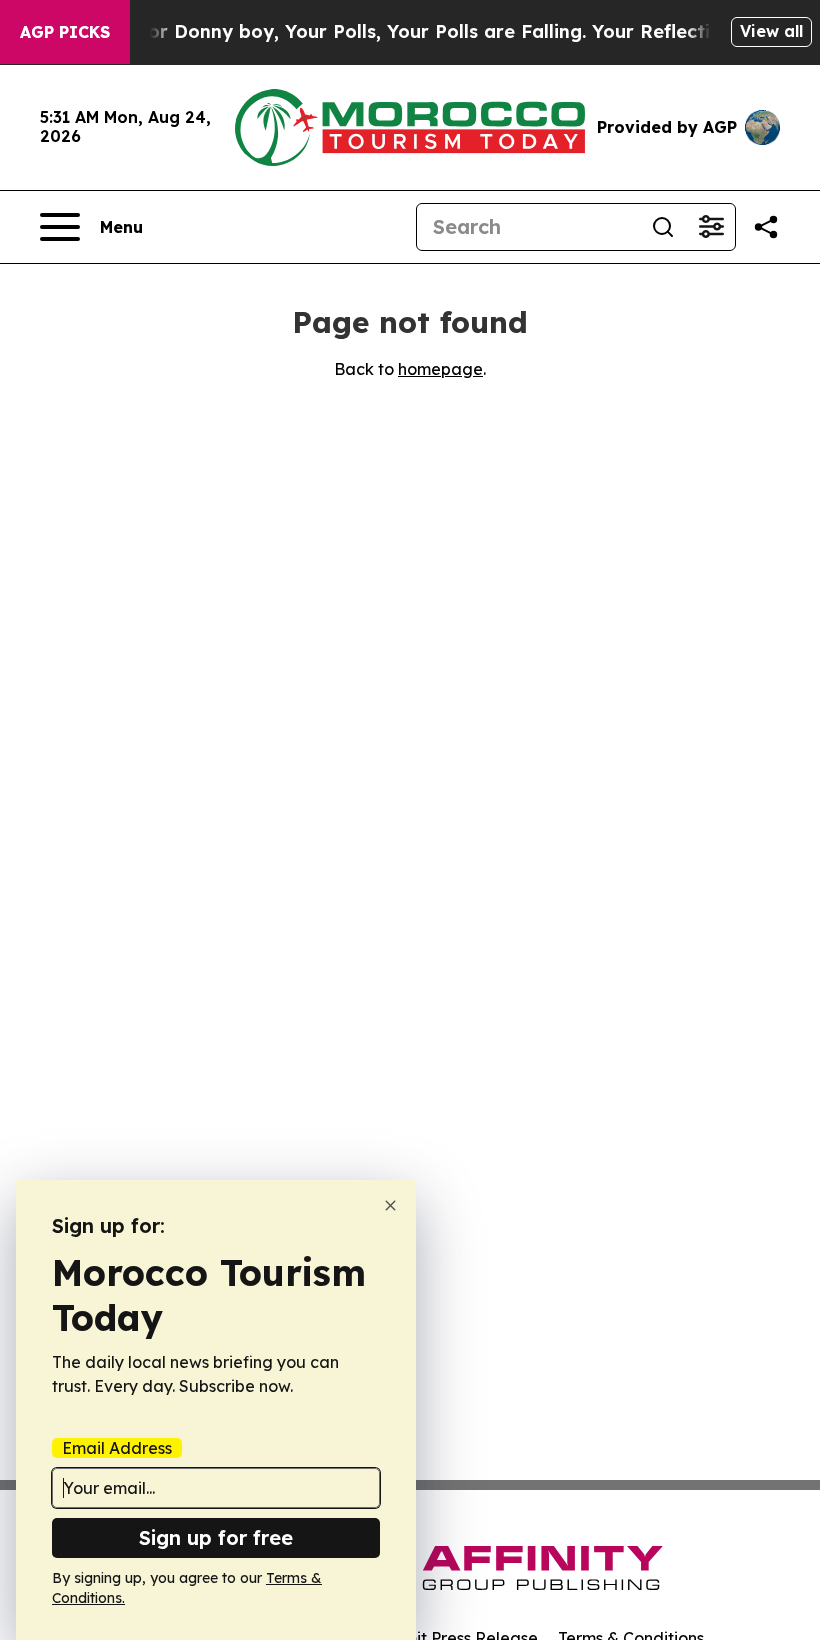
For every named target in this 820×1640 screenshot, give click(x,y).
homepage (440, 369)
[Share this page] (766, 227)
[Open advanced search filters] (711, 227)
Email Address (117, 1448)
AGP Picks (65, 32)
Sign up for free (216, 1537)
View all (771, 31)
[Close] (390, 1205)
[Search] (663, 227)
